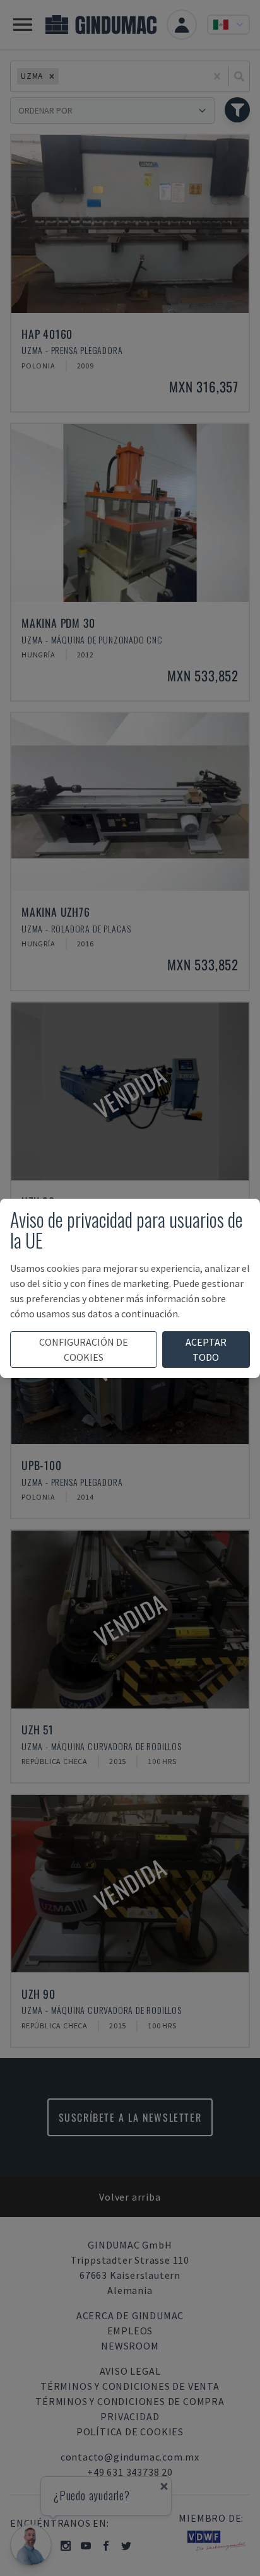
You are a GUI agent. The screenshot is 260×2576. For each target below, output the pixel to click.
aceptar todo (206, 1350)
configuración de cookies (84, 1350)
